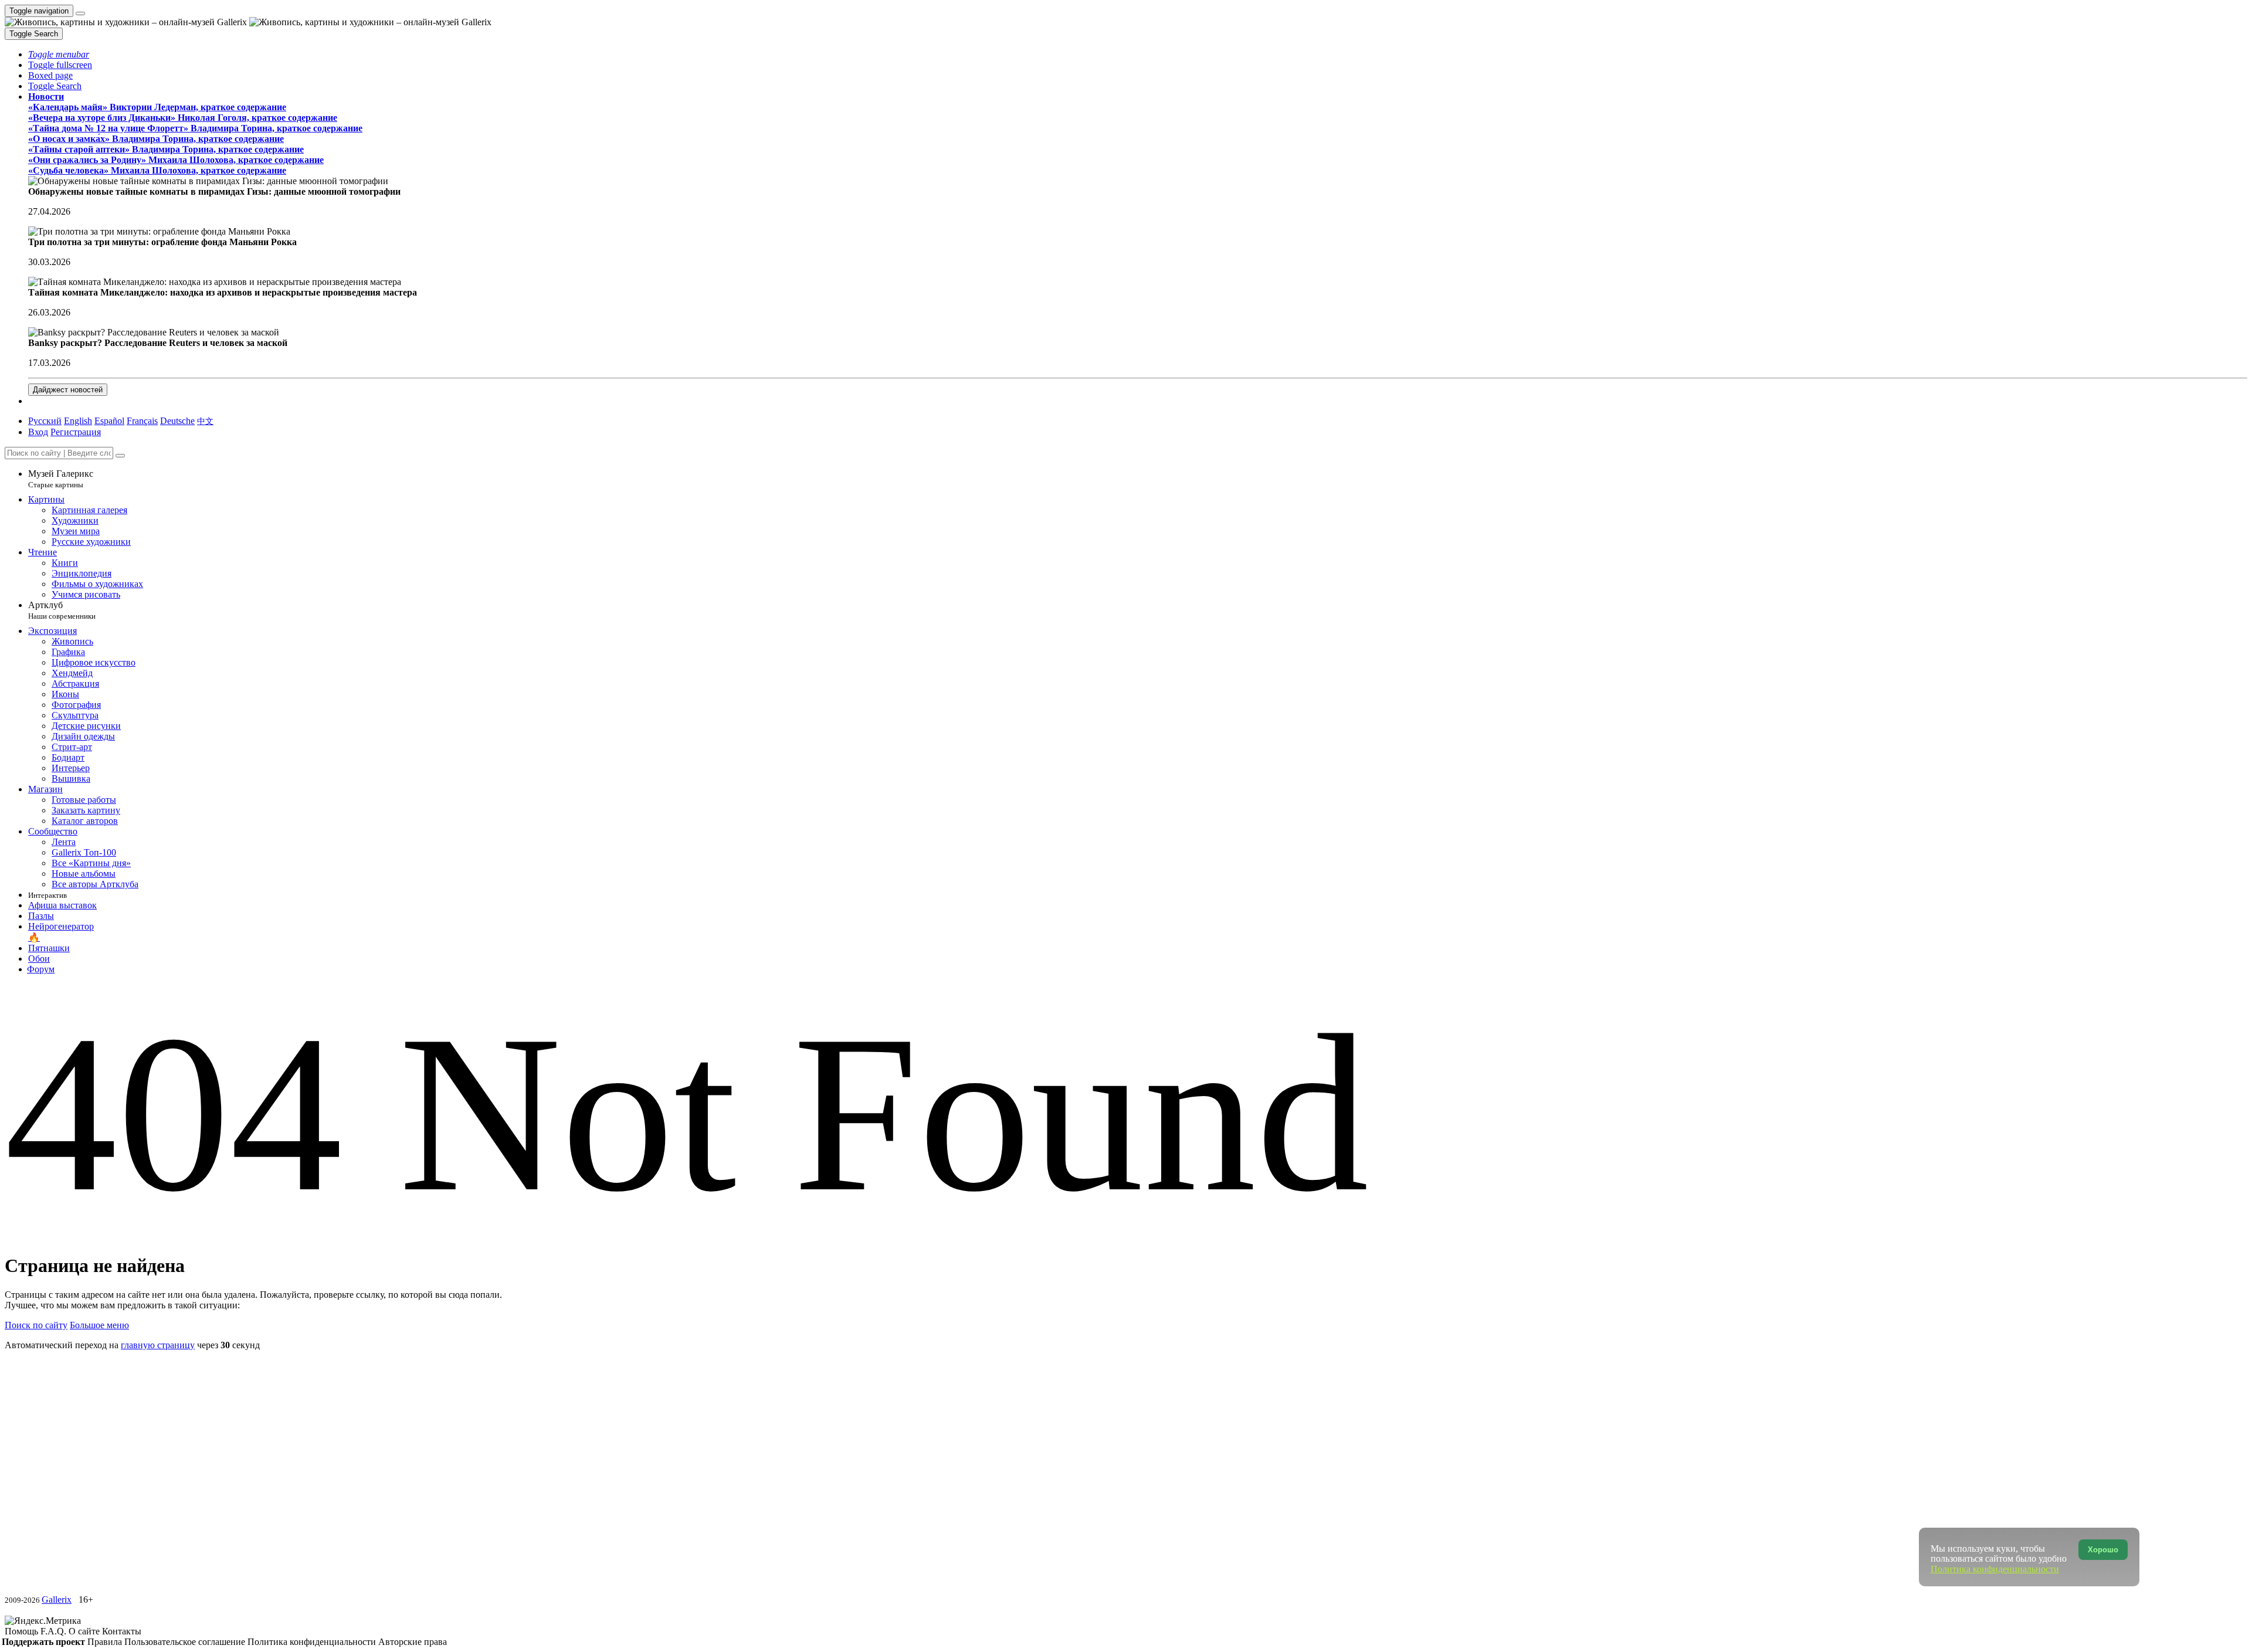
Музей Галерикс (61, 479)
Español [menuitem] (109, 421)
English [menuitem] (78, 421)
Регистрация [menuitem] (76, 432)
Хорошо (2103, 1550)
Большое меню (99, 1325)
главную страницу (158, 1345)
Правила (106, 1642)
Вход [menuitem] (38, 432)
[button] (59, 54)
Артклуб (62, 610)
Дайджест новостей (68, 390)
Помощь (23, 1631)
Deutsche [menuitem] (177, 421)
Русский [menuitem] (45, 421)
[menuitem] (205, 421)
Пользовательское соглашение (186, 1642)
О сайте (85, 1631)
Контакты (122, 1631)
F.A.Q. (55, 1631)
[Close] (120, 456)
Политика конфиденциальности (313, 1642)
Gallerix (57, 1600)
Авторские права (413, 1642)
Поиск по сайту (36, 1325)
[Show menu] (80, 13)
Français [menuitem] (142, 421)
